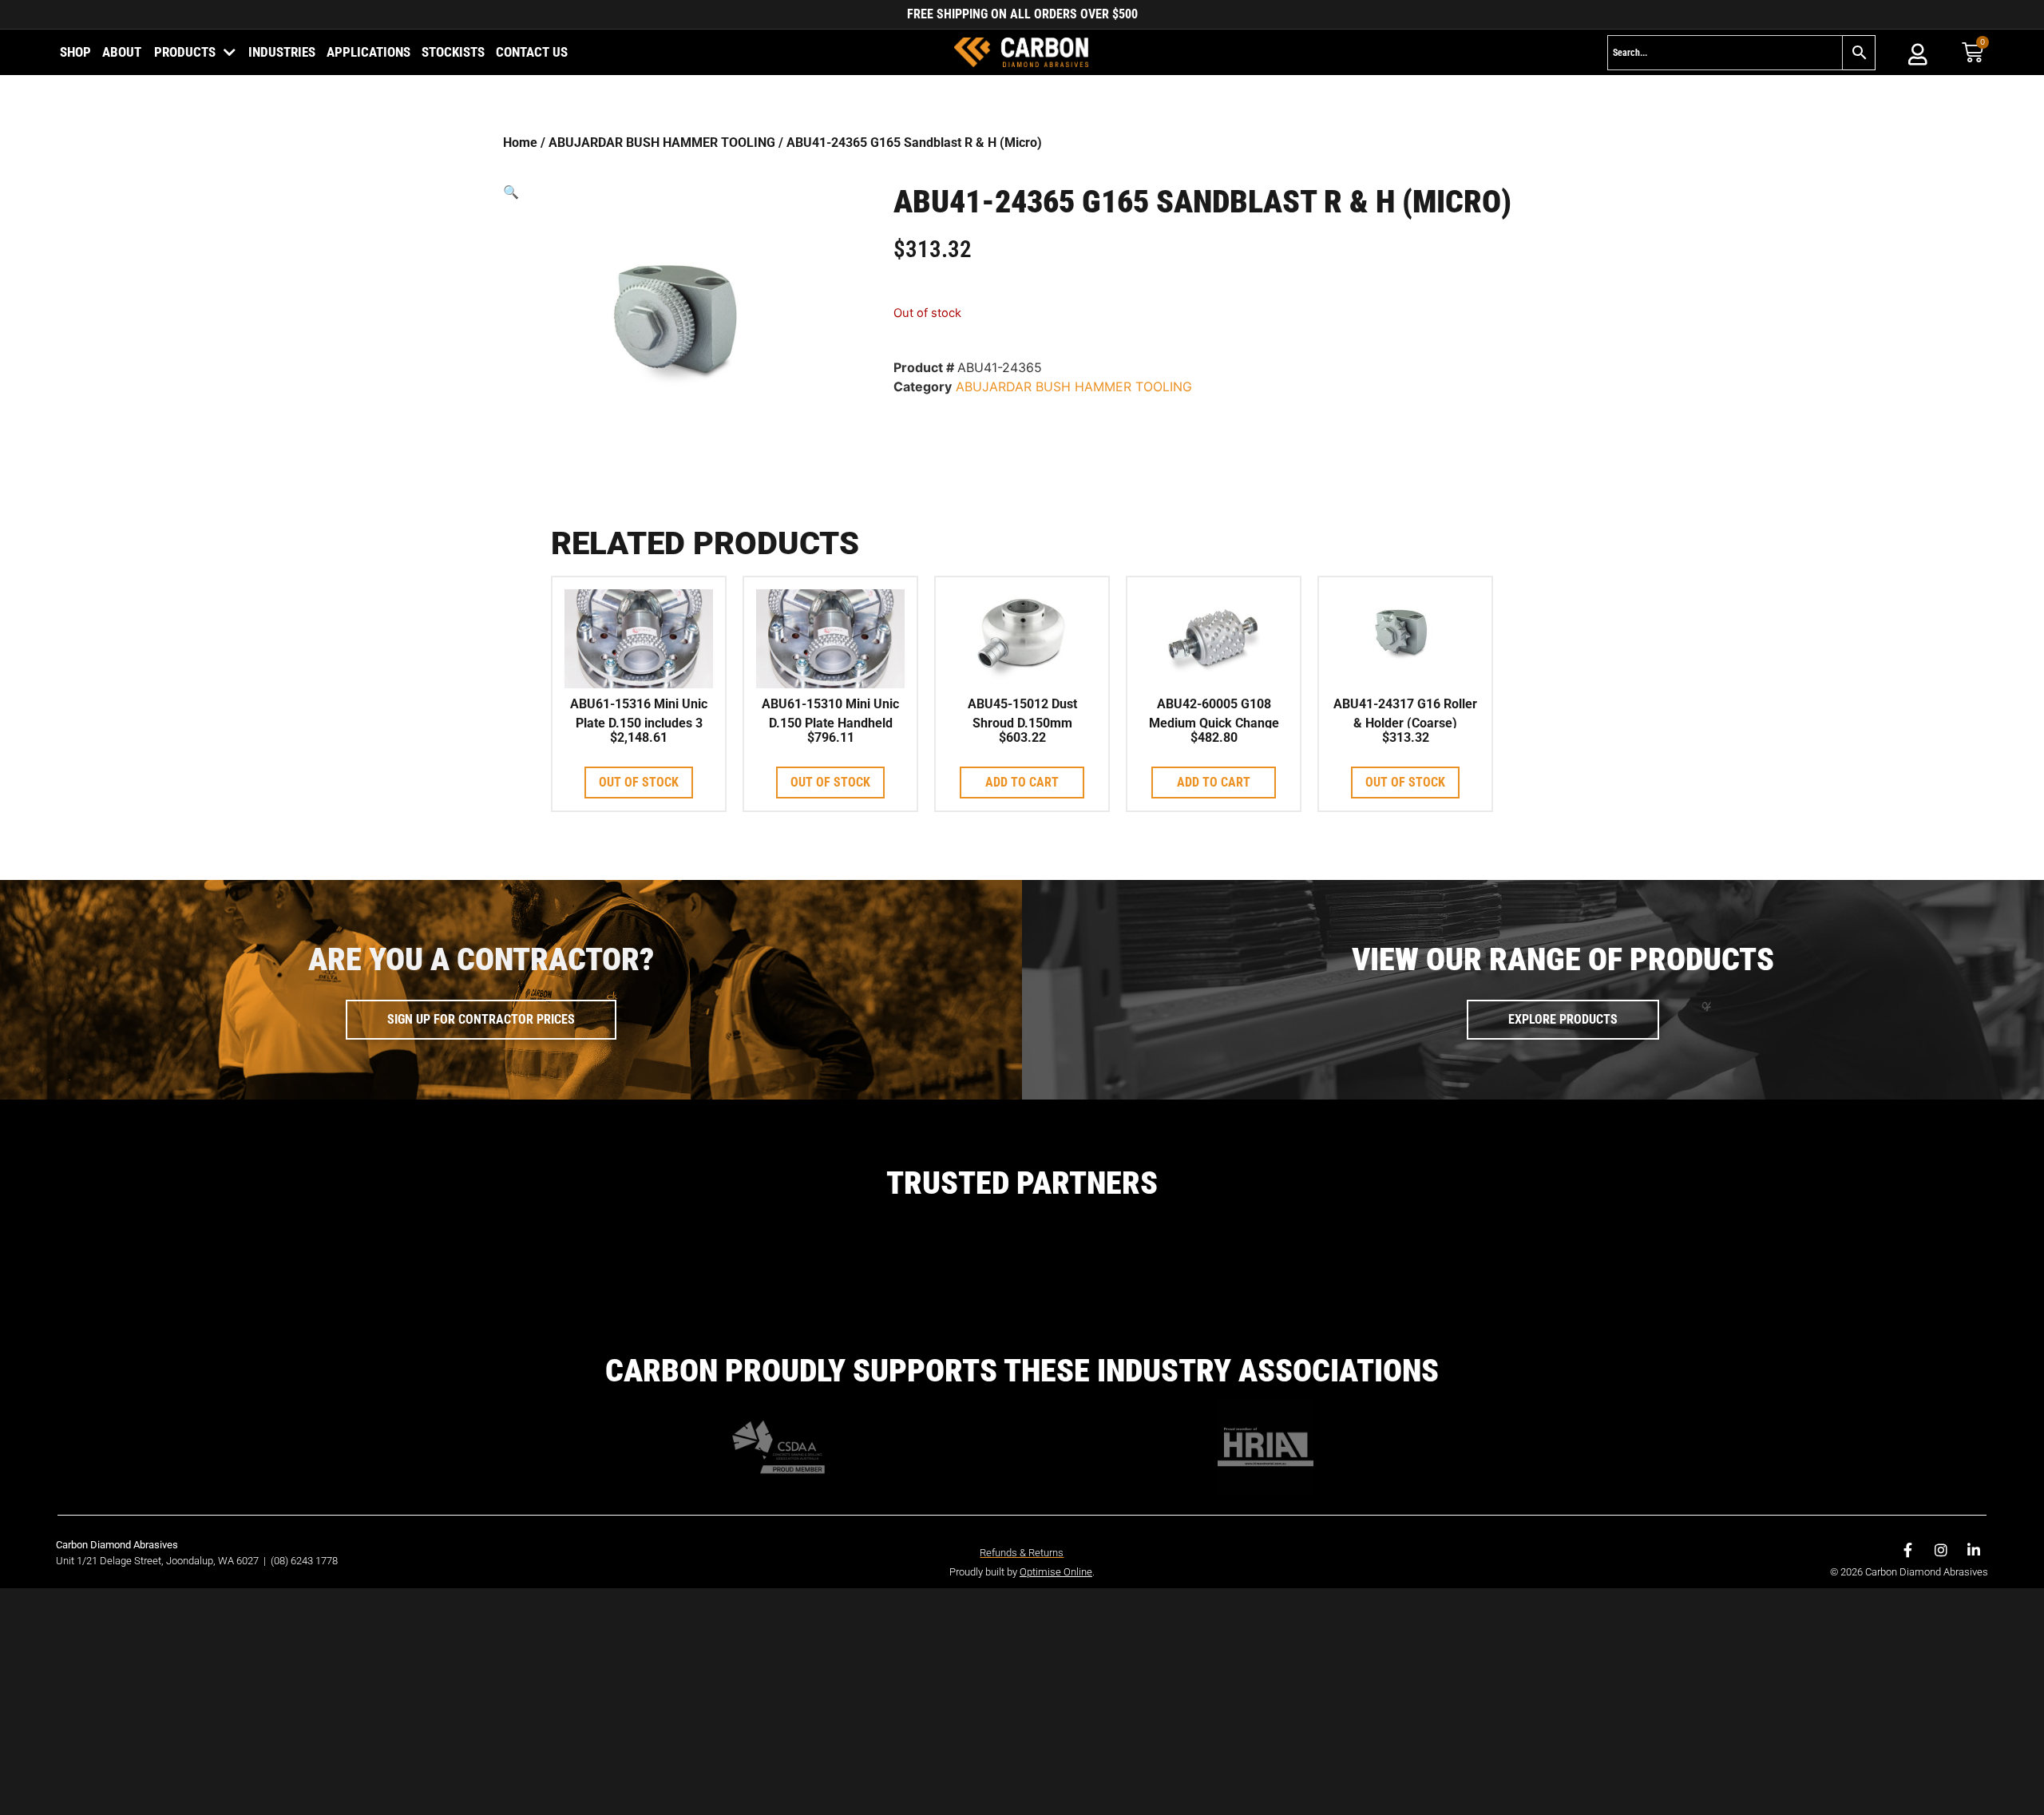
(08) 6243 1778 (304, 1561)
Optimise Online (1056, 1572)
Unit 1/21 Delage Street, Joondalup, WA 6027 (158, 1561)
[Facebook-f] (1908, 1550)
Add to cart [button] (1022, 782)
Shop (75, 52)
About (122, 52)
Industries (282, 52)
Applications (368, 52)
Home (520, 143)
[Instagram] (1941, 1550)
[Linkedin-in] (1974, 1550)
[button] (677, 192)
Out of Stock (639, 782)
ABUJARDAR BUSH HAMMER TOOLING (662, 143)
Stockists (453, 52)
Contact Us (532, 52)
